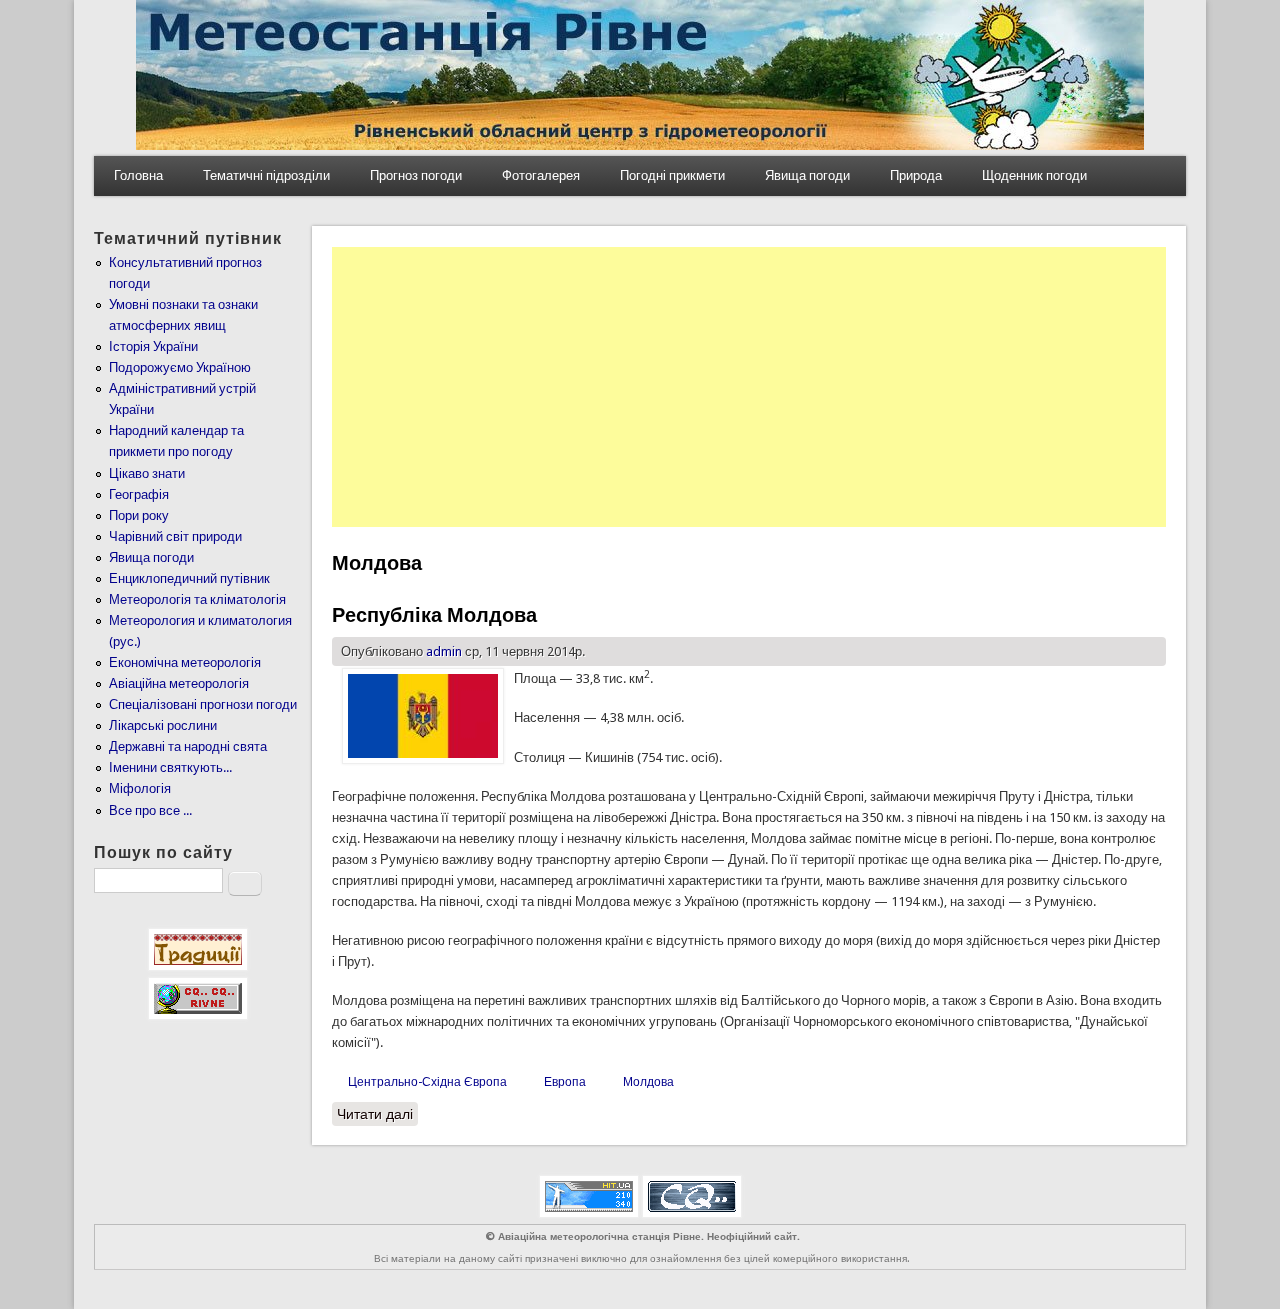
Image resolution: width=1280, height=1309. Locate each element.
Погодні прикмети (672, 175)
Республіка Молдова (434, 615)
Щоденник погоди (1034, 175)
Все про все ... (150, 810)
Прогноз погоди (416, 175)
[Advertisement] (749, 387)
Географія (139, 494)
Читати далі (377, 1114)
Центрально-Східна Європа (427, 1082)
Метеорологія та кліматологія (197, 599)
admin (444, 651)
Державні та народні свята (188, 746)
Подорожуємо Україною (180, 367)
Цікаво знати (147, 473)
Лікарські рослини (163, 725)
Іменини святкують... (170, 767)
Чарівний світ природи (175, 536)
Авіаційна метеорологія (179, 683)
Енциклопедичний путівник (189, 578)
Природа (916, 175)
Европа (565, 1082)
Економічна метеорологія (185, 662)
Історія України (153, 346)
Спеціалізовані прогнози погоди (203, 704)
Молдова (648, 1082)
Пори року (139, 515)
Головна (138, 175)
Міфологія (140, 788)
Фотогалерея (541, 175)
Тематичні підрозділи (266, 175)
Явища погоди (807, 175)
